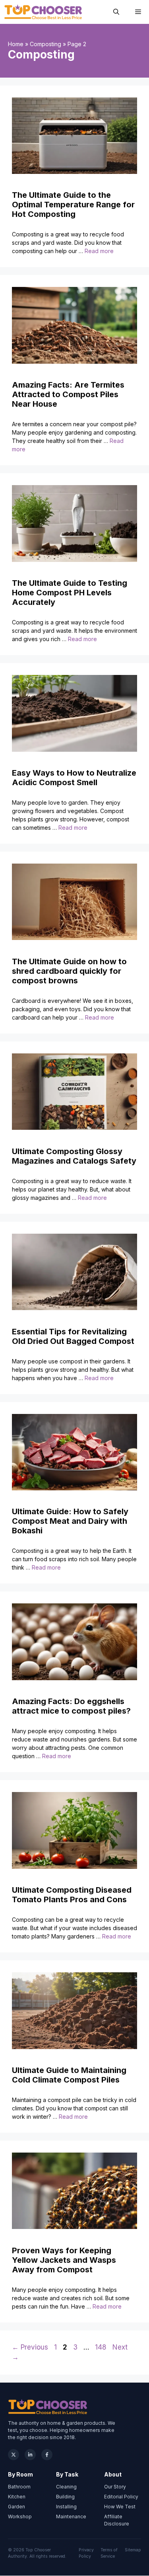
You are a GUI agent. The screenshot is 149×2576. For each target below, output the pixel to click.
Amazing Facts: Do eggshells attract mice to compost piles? (71, 1706)
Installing (66, 2507)
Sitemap (133, 2550)
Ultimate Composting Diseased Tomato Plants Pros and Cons (72, 1895)
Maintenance (71, 2517)
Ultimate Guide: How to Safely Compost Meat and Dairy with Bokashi (70, 1521)
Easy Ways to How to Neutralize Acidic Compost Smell (74, 778)
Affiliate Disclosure (117, 2520)
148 (102, 2347)
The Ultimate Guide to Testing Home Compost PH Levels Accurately (70, 593)
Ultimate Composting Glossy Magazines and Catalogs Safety (74, 1156)
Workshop (20, 2517)
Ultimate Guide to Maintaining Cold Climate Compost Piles (69, 2075)
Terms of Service (109, 2553)
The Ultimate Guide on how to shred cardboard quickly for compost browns (69, 971)
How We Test (120, 2507)
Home (16, 44)
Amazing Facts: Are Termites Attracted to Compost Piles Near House (68, 394)
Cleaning (66, 2487)
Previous (30, 2347)
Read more (99, 251)
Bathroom (19, 2487)
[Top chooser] (43, 12)
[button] (116, 12)
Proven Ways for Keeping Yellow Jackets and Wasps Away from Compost (64, 2260)
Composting (45, 44)
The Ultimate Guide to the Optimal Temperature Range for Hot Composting (73, 205)
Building (65, 2497)
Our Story (115, 2487)
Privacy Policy (86, 2553)
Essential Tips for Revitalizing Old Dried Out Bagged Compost (73, 1336)
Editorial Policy (121, 2497)
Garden (16, 2507)
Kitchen (17, 2497)
